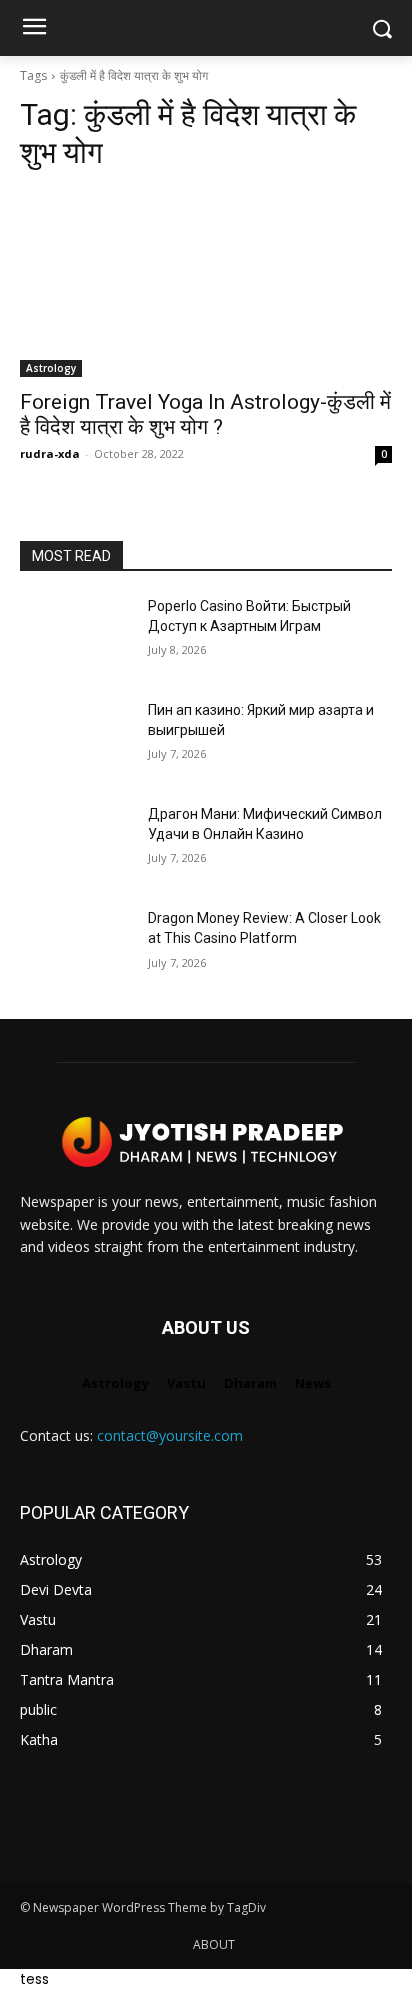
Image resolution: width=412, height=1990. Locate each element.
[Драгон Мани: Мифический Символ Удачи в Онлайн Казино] (76, 844)
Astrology (51, 368)
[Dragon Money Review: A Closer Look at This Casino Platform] (76, 948)
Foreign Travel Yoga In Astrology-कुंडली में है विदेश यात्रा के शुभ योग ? (205, 414)
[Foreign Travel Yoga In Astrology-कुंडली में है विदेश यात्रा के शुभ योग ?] (206, 284)
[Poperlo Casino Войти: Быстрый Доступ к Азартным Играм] (76, 636)
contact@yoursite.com (170, 1435)
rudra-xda (50, 453)
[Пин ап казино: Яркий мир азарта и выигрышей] (76, 740)
